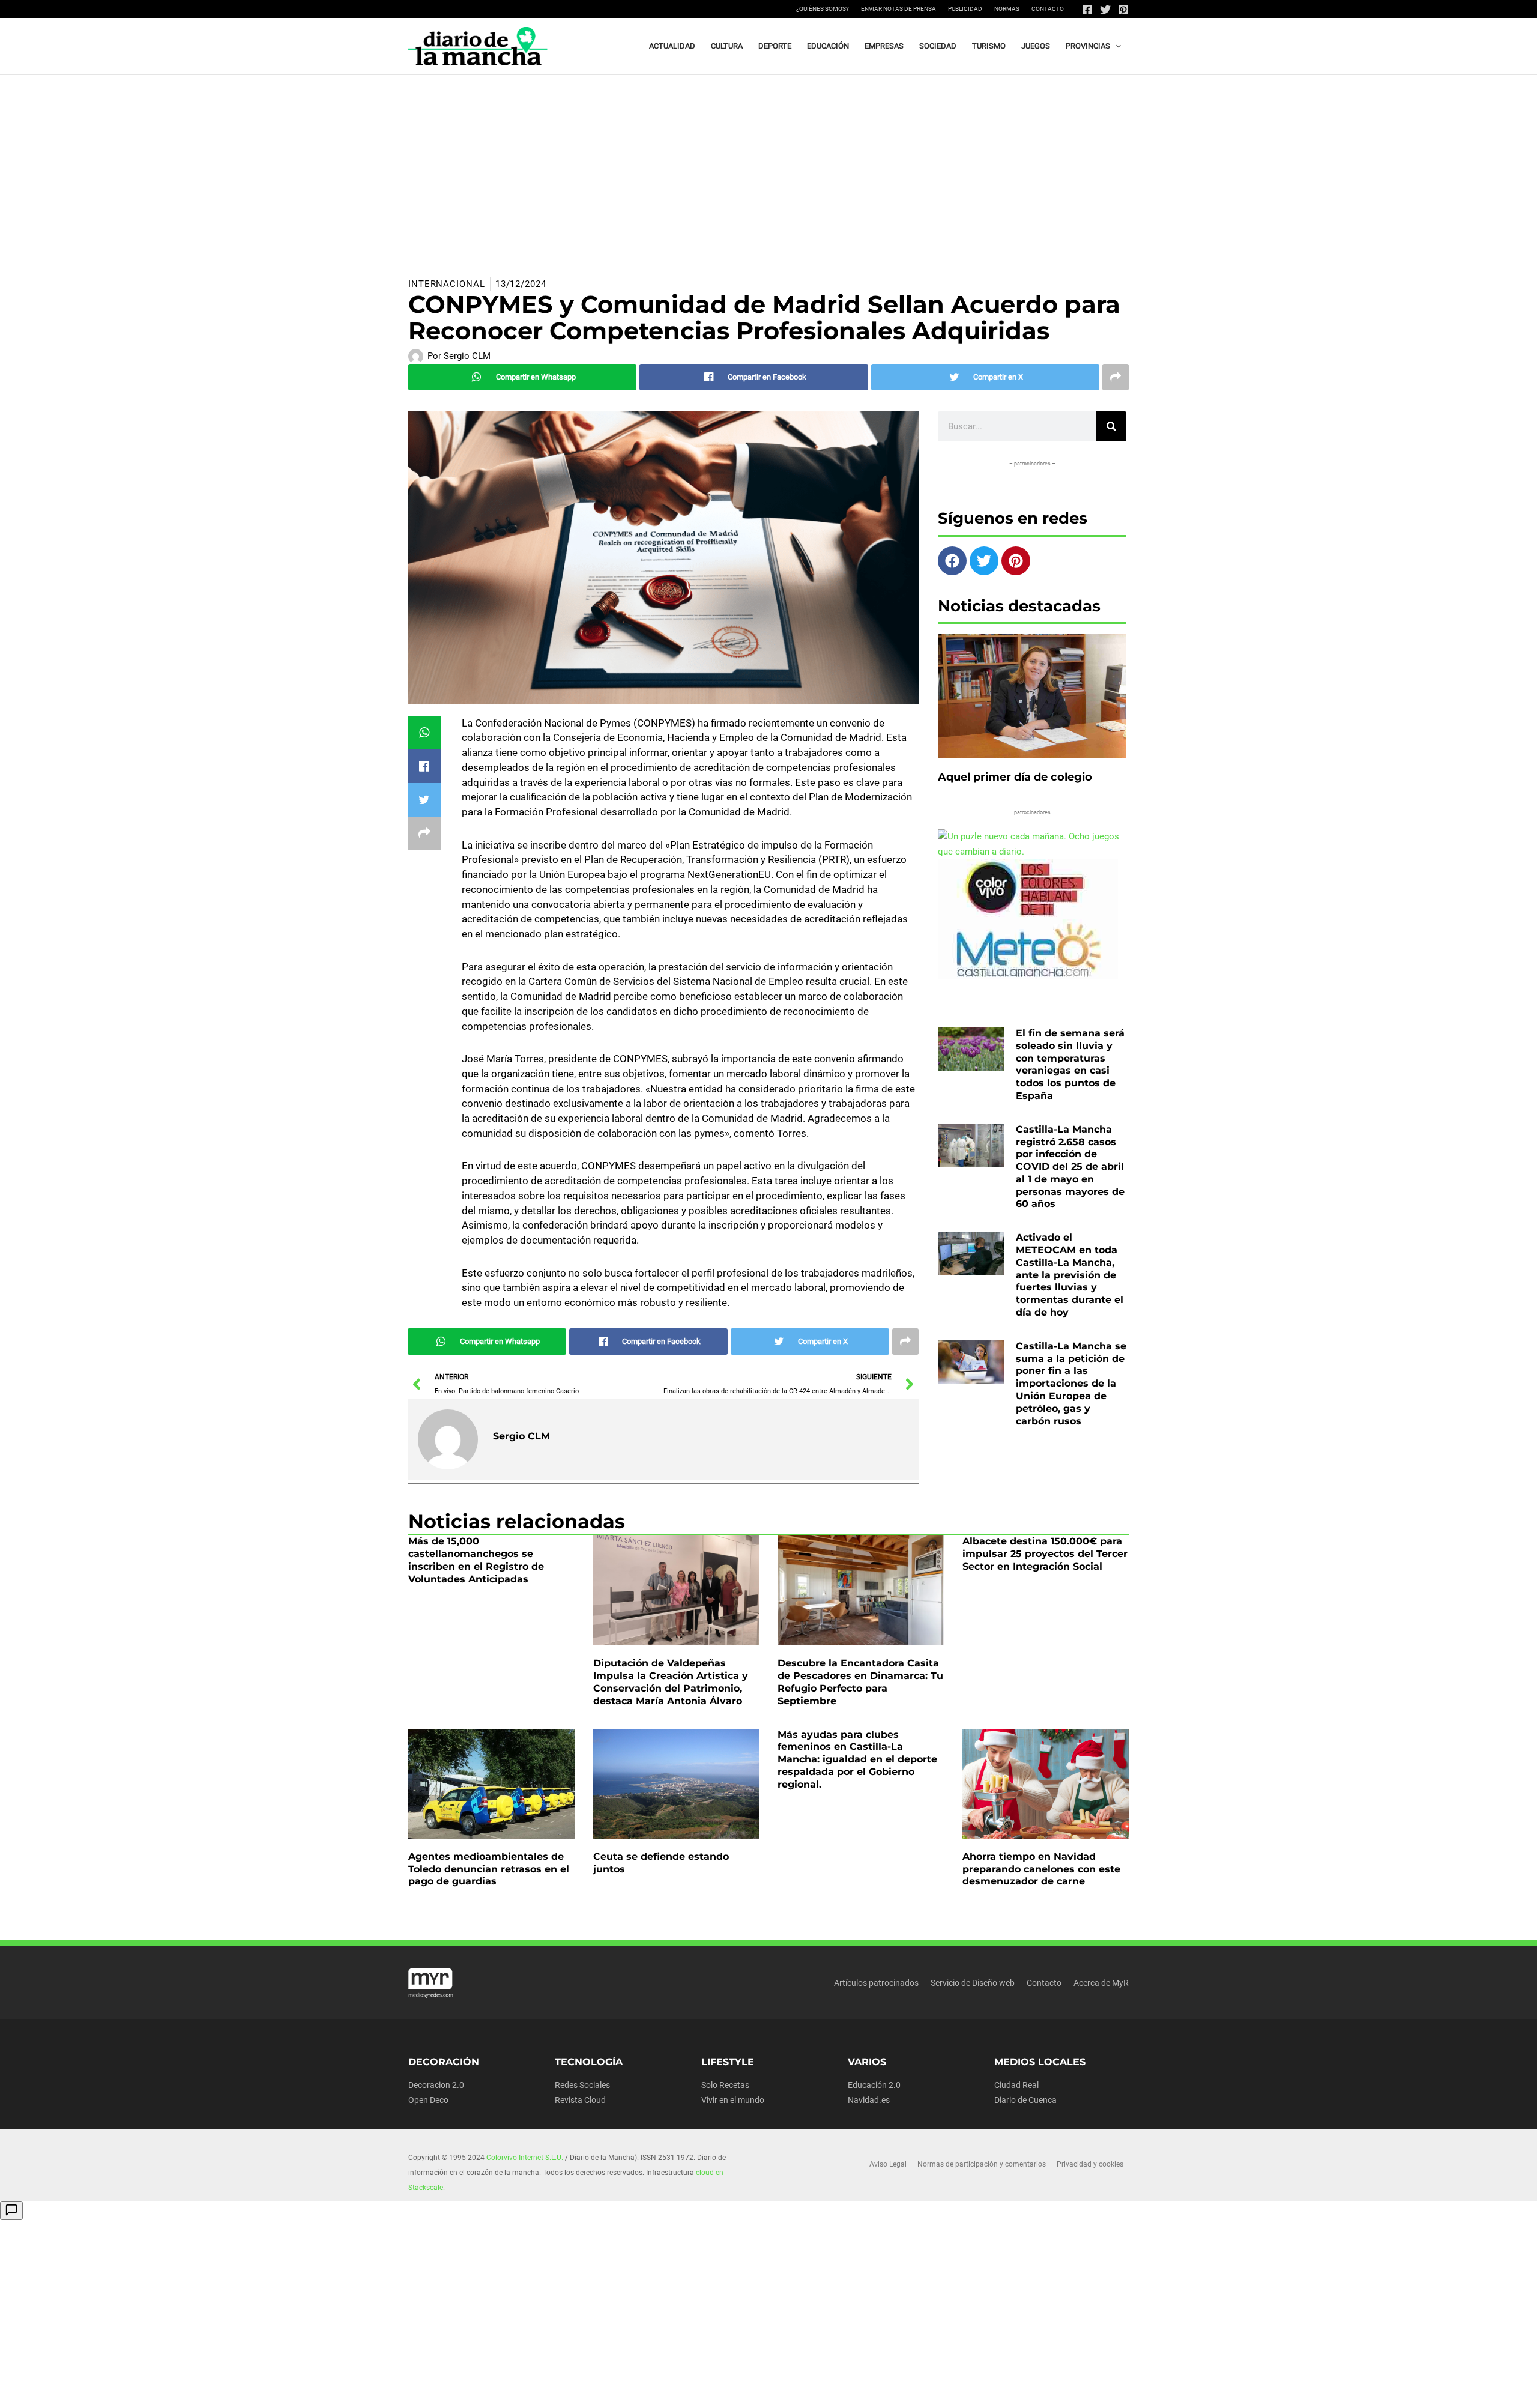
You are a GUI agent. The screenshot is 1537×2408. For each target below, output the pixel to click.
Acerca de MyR (1101, 1983)
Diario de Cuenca (1025, 2100)
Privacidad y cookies (1090, 2164)
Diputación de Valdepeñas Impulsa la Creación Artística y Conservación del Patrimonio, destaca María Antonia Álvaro (671, 1682)
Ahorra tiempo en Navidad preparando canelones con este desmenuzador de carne (1041, 1869)
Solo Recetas (725, 2085)
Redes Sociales (582, 2085)
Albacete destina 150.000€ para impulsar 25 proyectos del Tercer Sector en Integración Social (1045, 1554)
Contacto (1048, 9)
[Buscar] (1111, 426)
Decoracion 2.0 (436, 2085)
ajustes (786, 2395)
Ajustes (1037, 2389)
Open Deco (428, 2100)
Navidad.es (869, 2100)
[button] (1116, 46)
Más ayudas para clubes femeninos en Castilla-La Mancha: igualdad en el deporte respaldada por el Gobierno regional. (857, 1759)
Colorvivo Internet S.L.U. (525, 2158)
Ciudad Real (1016, 2085)
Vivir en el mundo (733, 2100)
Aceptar (886, 2389)
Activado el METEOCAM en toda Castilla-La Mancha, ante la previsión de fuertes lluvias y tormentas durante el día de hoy (1070, 1275)
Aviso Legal (888, 2164)
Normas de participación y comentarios (982, 2164)
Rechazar (962, 2389)
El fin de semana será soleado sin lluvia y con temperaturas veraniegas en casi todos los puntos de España (1070, 1064)
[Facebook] (1087, 10)
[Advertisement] (768, 165)
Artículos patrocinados (876, 1983)
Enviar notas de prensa (898, 9)
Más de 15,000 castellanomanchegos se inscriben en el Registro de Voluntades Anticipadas (476, 1560)
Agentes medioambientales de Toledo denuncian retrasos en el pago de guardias (489, 1869)
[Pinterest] (1123, 10)
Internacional (447, 284)
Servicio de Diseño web (973, 1983)
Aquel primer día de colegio (1015, 777)
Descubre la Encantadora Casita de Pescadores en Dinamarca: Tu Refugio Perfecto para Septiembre (860, 1682)
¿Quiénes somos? (823, 9)
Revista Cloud (580, 2100)
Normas (1007, 9)
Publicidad (965, 9)
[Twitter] (1105, 10)
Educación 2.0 (874, 2085)
